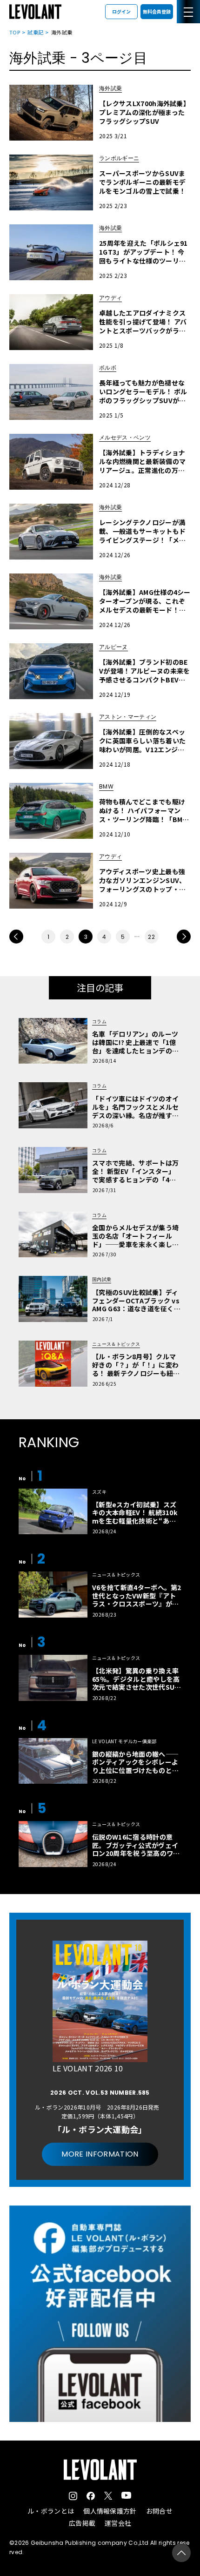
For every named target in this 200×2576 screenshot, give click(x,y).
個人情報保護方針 (110, 2511)
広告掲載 (82, 2523)
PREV (16, 937)
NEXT (184, 937)
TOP (15, 32)
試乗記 (35, 32)
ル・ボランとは (51, 2511)
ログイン (121, 11)
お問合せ (159, 2511)
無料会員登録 (157, 11)
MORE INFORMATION (100, 2154)
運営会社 (118, 2523)
